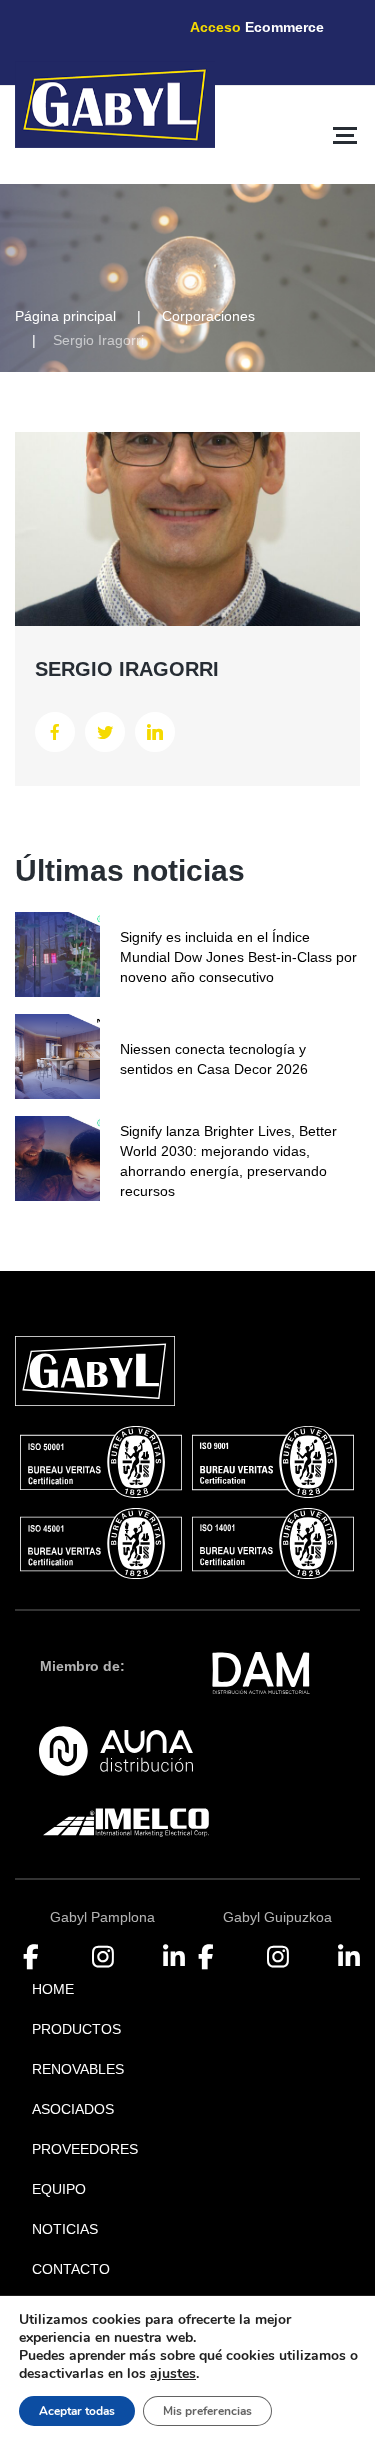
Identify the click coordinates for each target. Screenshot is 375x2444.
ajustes (173, 2374)
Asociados (73, 2109)
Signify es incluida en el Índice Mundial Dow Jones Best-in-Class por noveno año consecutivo (238, 957)
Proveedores (85, 2149)
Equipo (59, 2189)
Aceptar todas (77, 2411)
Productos (76, 2029)
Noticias (65, 2229)
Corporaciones (208, 316)
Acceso (257, 27)
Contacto (71, 2269)
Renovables (78, 2069)
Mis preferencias (207, 2411)
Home (53, 1989)
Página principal (65, 316)
